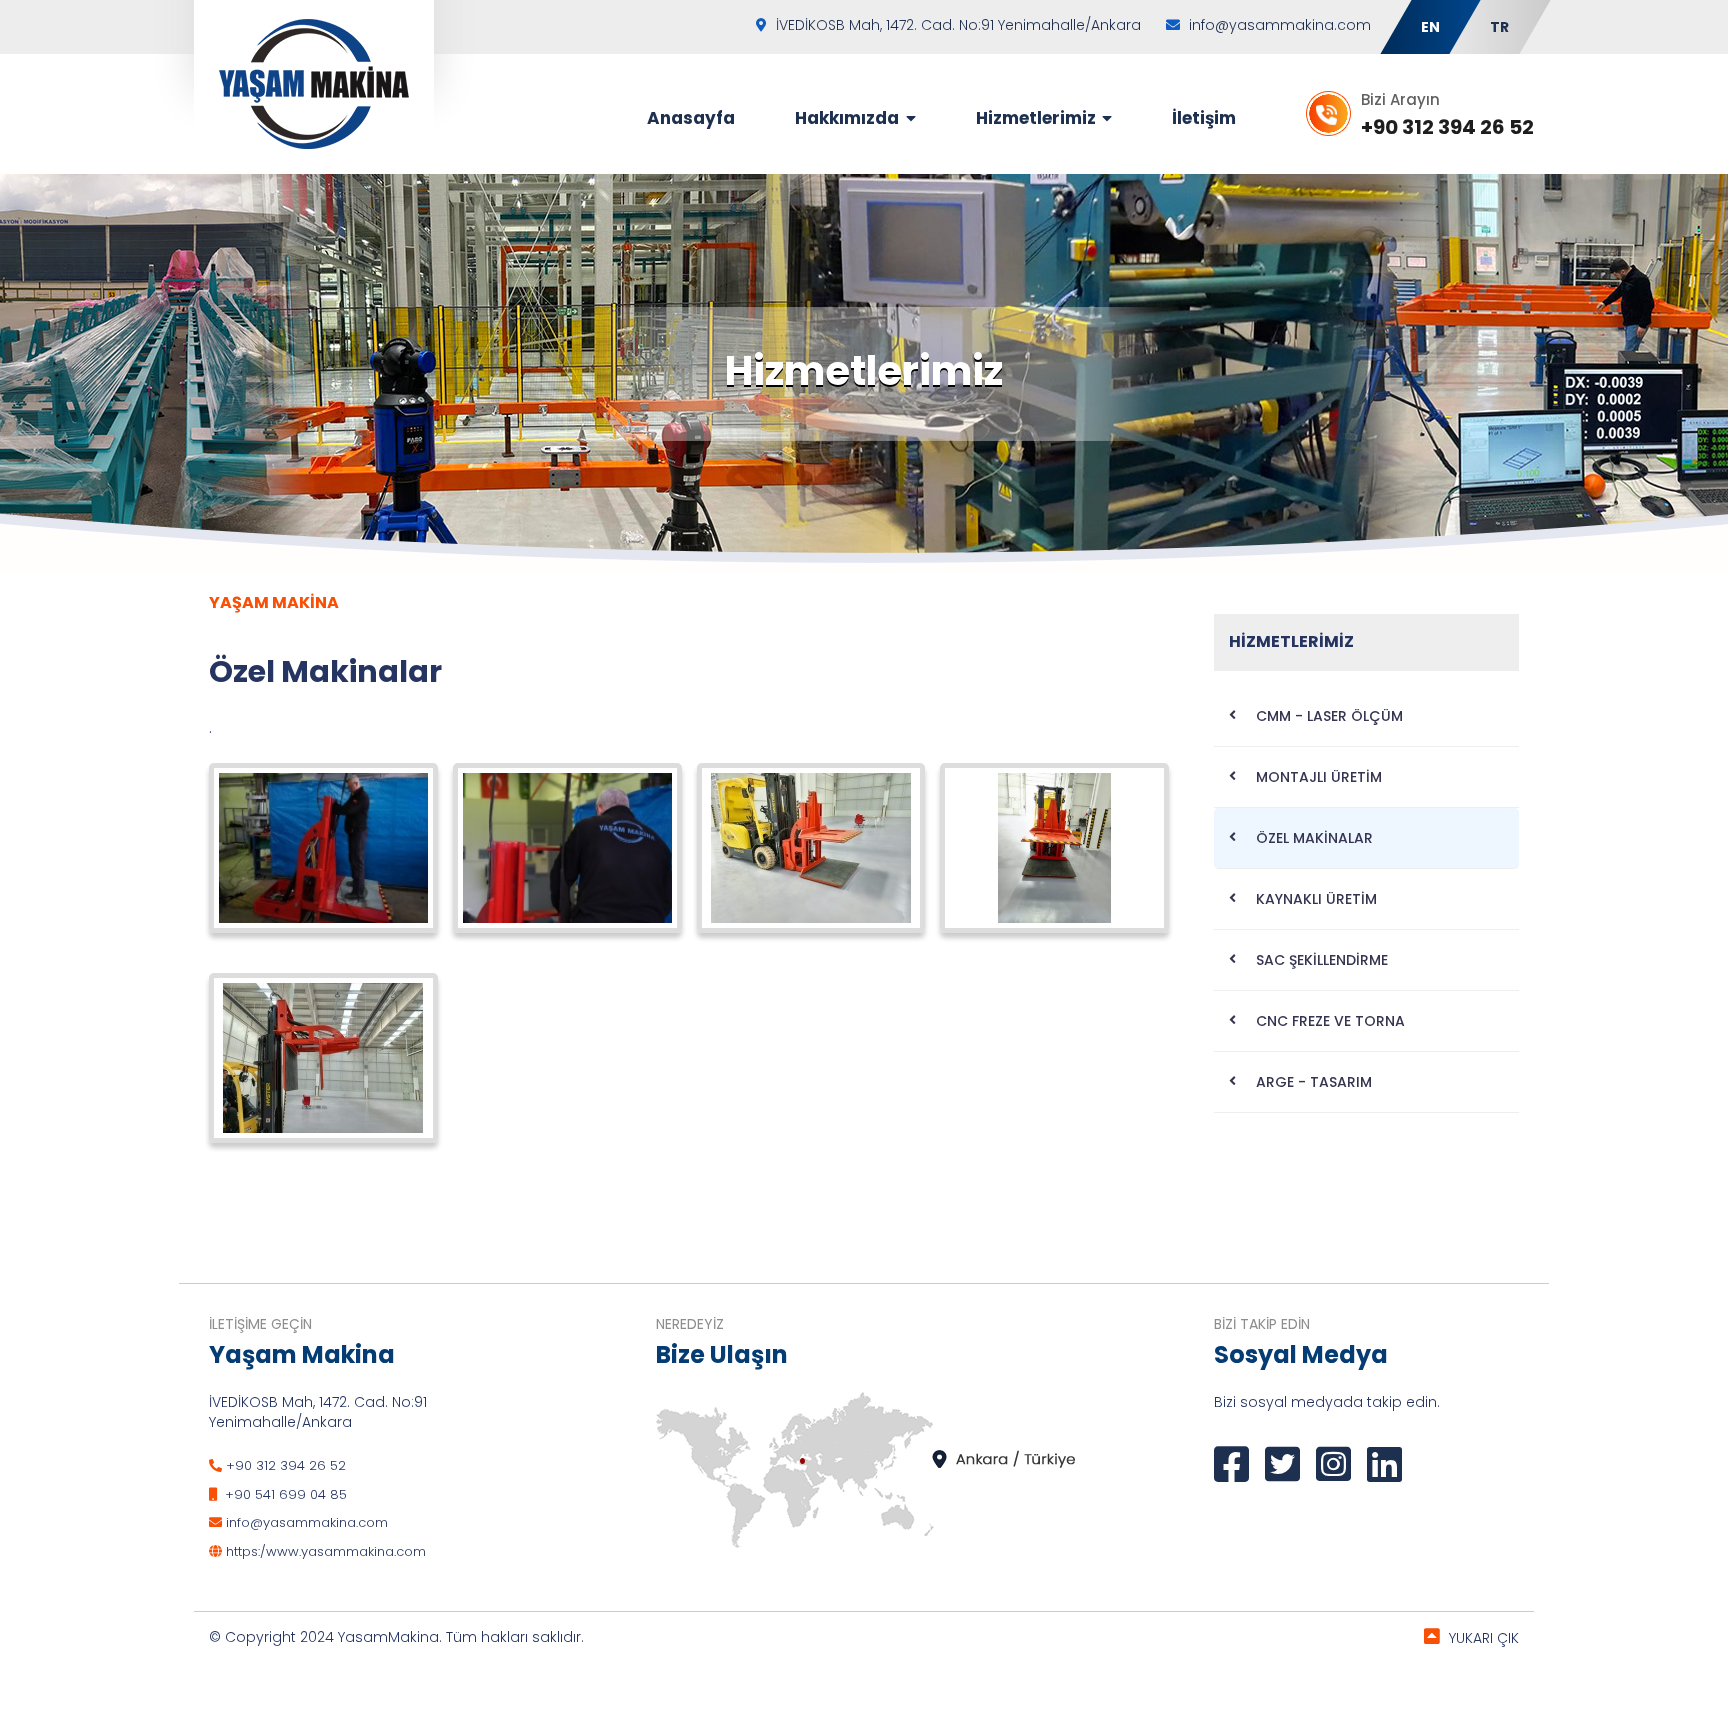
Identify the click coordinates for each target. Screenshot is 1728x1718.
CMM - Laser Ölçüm (1329, 716)
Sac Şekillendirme (1322, 960)
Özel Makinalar (1314, 838)
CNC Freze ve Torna (1330, 1021)
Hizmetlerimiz (1038, 118)
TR (1499, 27)
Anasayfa (691, 118)
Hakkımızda (849, 118)
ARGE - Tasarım (1314, 1082)
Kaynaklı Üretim (1316, 899)
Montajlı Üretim (1319, 777)
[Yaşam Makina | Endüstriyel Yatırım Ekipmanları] (314, 83)
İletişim (1204, 118)
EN (1430, 27)
